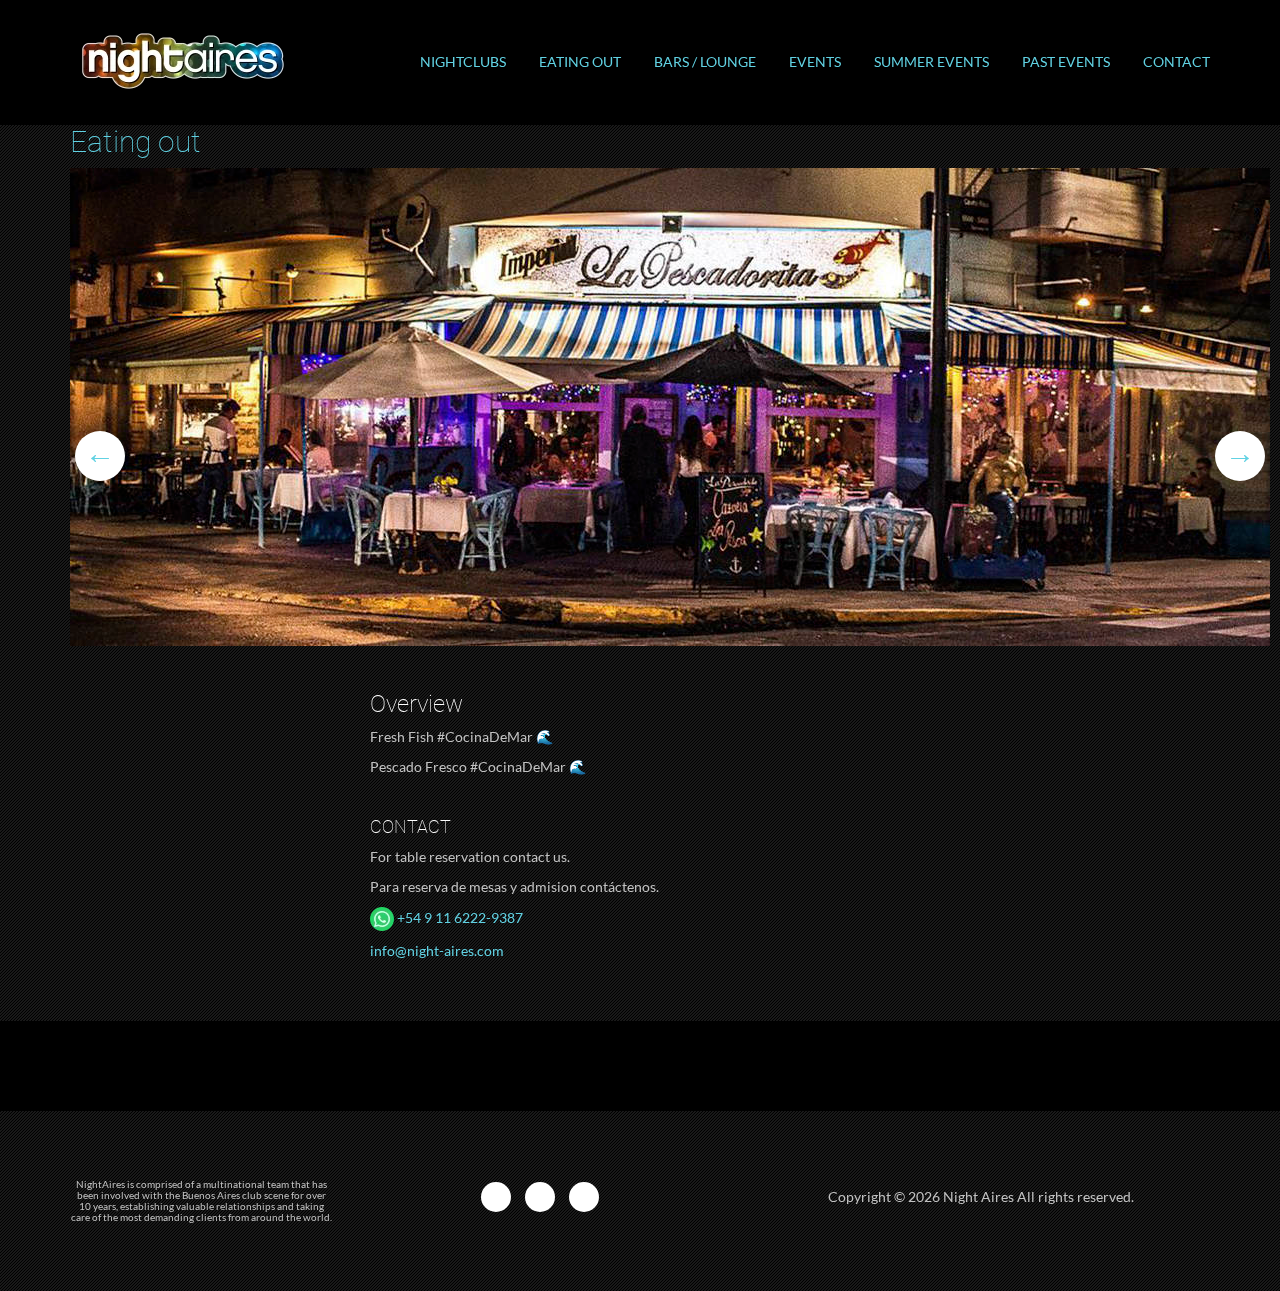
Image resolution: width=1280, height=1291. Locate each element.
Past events (1066, 61)
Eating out (580, 61)
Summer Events (931, 61)
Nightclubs (463, 61)
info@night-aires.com (437, 950)
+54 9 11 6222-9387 (458, 917)
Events (815, 61)
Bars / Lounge (705, 61)
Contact (1176, 61)
